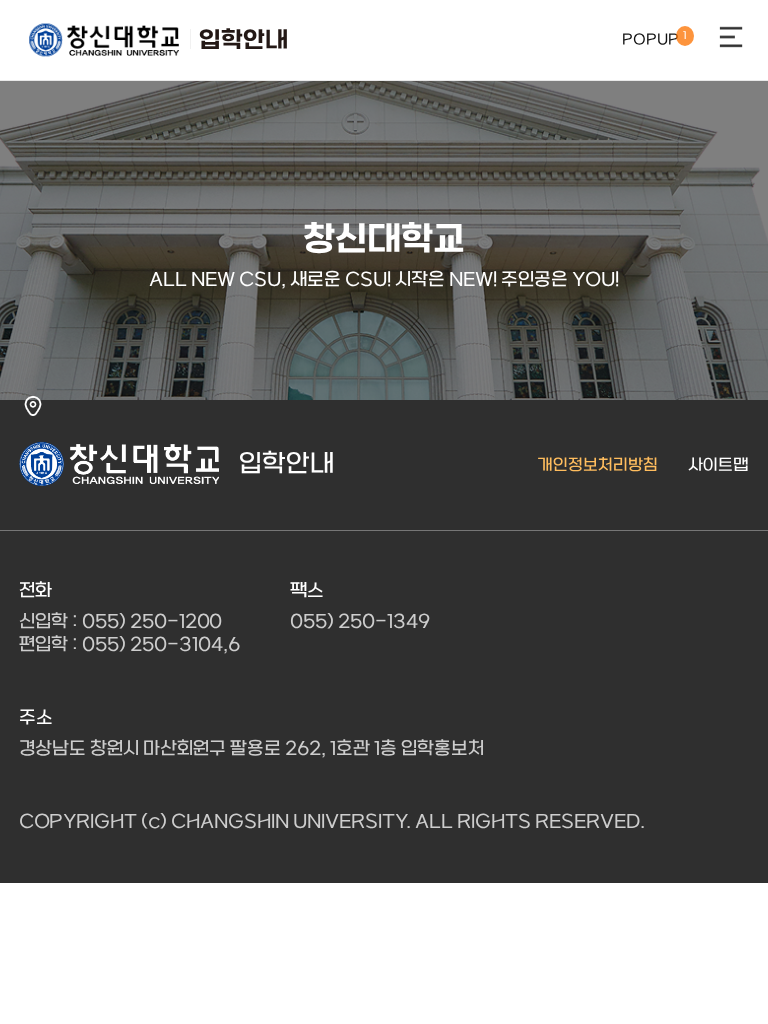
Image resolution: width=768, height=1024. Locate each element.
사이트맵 (718, 465)
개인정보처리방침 (597, 465)
